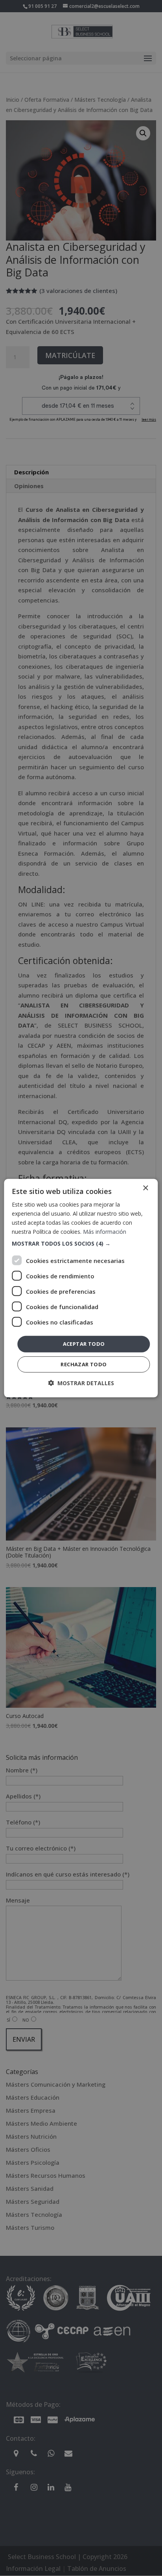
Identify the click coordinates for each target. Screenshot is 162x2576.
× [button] (145, 1188)
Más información (105, 1232)
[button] (81, 1244)
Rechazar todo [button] (84, 1364)
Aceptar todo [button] (84, 1344)
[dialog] (81, 1288)
